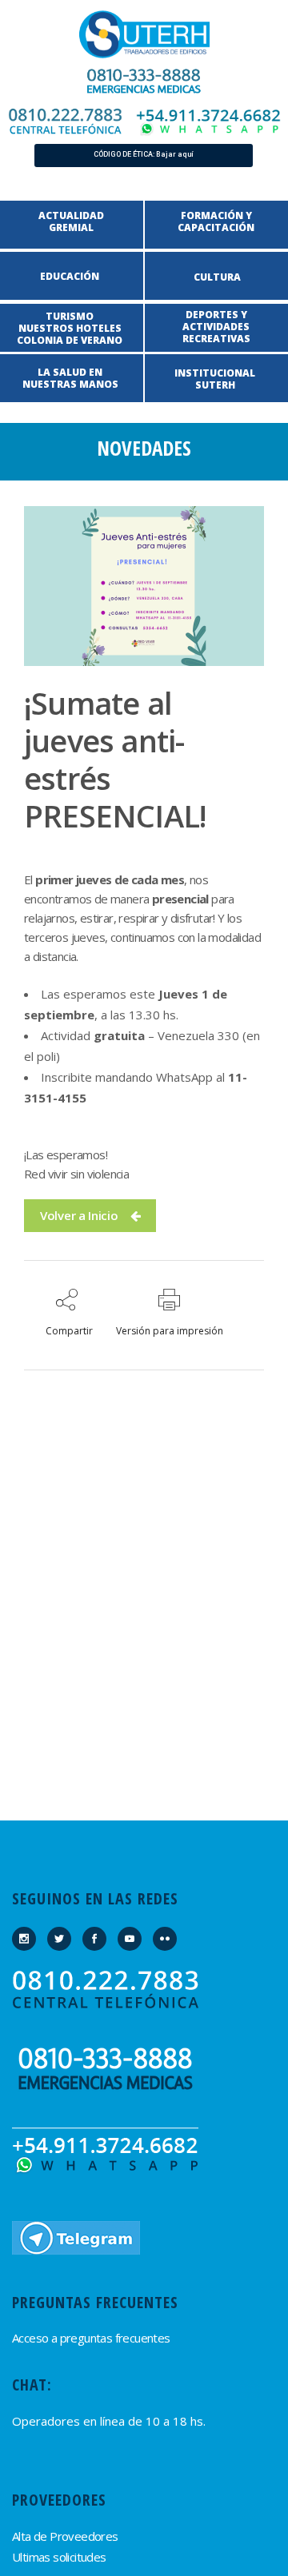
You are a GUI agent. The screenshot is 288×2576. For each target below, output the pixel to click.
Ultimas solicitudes (59, 2557)
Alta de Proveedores (65, 2536)
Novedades (144, 448)
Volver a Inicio (79, 1215)
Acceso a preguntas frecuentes (91, 2338)
